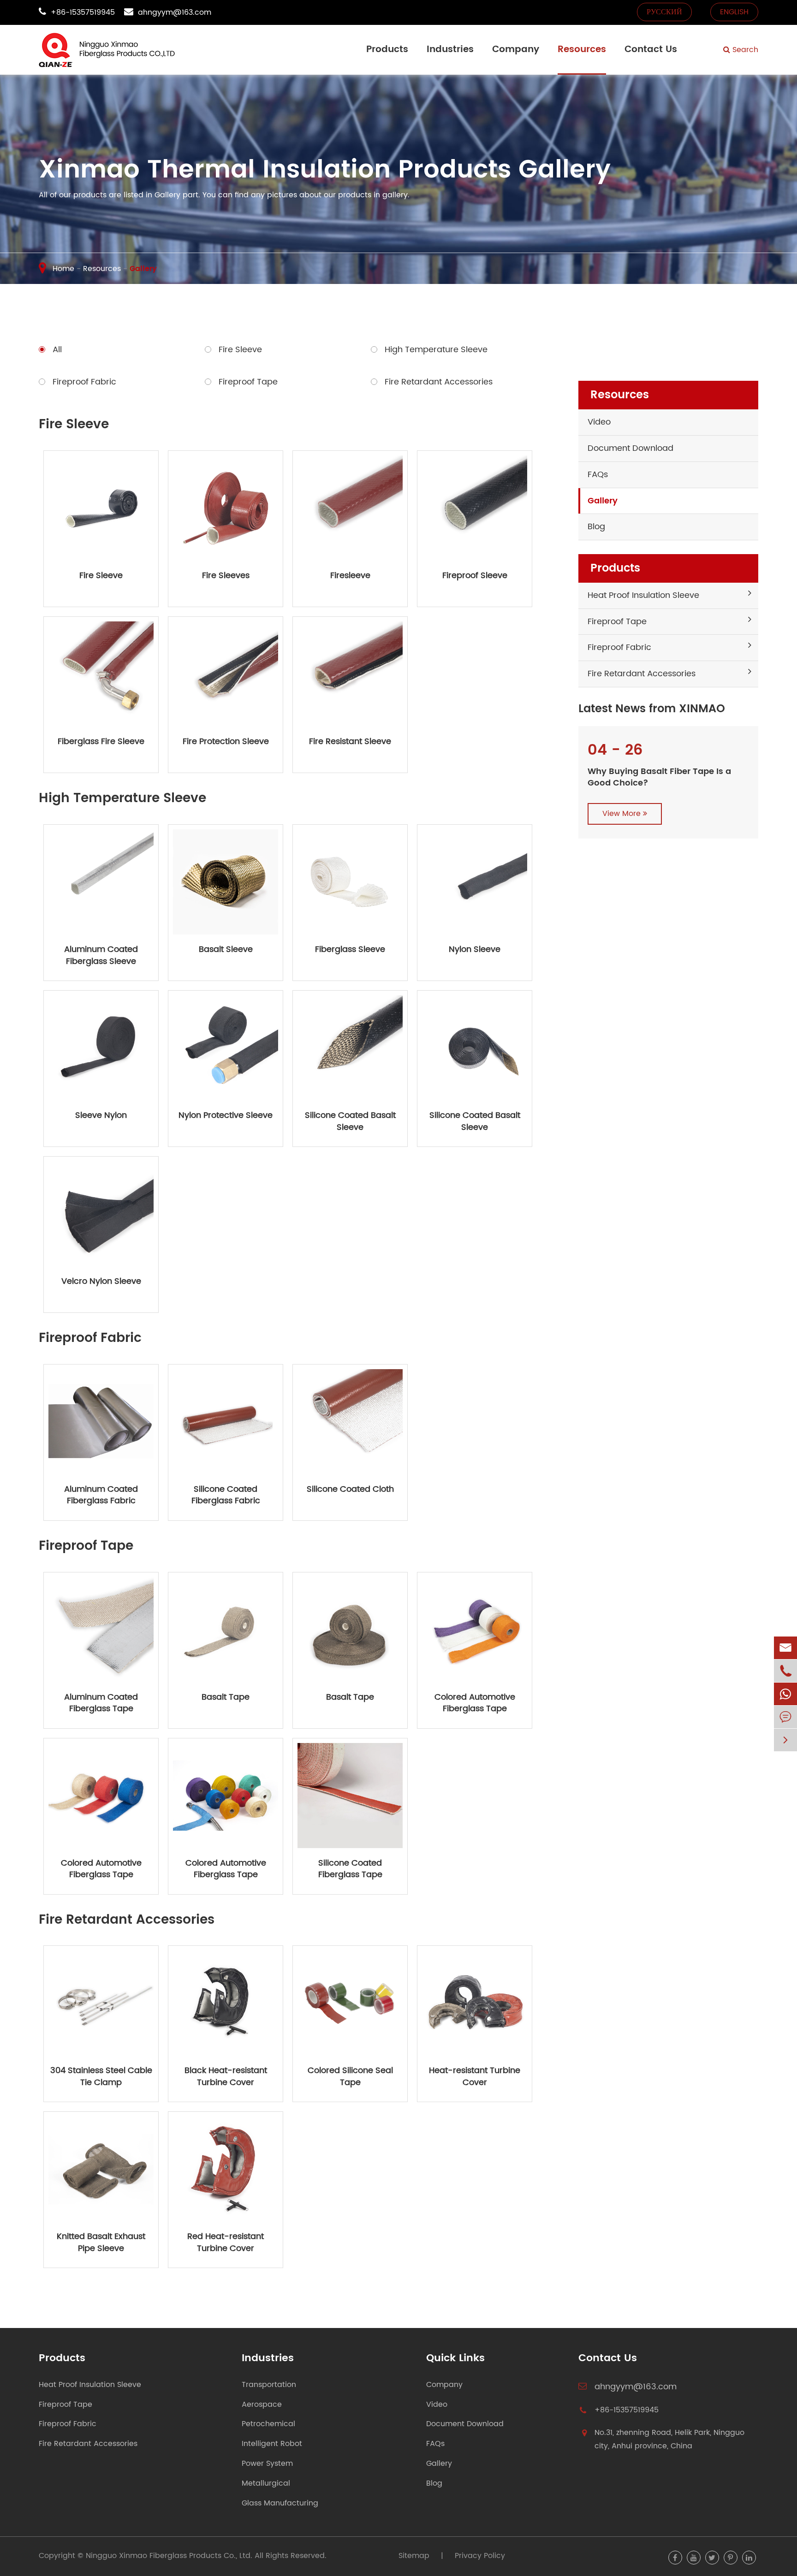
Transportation (269, 2385)
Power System (267, 2464)
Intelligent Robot (272, 2444)
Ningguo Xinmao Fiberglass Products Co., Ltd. (169, 2556)
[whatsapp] (785, 1694)
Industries (450, 50)
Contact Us (651, 50)
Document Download (630, 448)
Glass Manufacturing (280, 2503)
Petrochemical (268, 2424)
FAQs (598, 475)
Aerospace (262, 2405)
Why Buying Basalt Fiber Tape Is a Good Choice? (659, 777)
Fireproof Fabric (619, 647)
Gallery (143, 269)
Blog (596, 527)
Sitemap (414, 2556)
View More (623, 814)
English (734, 12)
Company (516, 50)
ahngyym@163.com (175, 12)
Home (63, 269)
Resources (582, 50)
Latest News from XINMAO (652, 709)
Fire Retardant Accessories (642, 674)
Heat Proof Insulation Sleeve (643, 595)
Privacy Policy (480, 2556)
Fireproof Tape (617, 622)
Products (387, 50)
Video (599, 422)
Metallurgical (266, 2484)
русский (664, 12)
